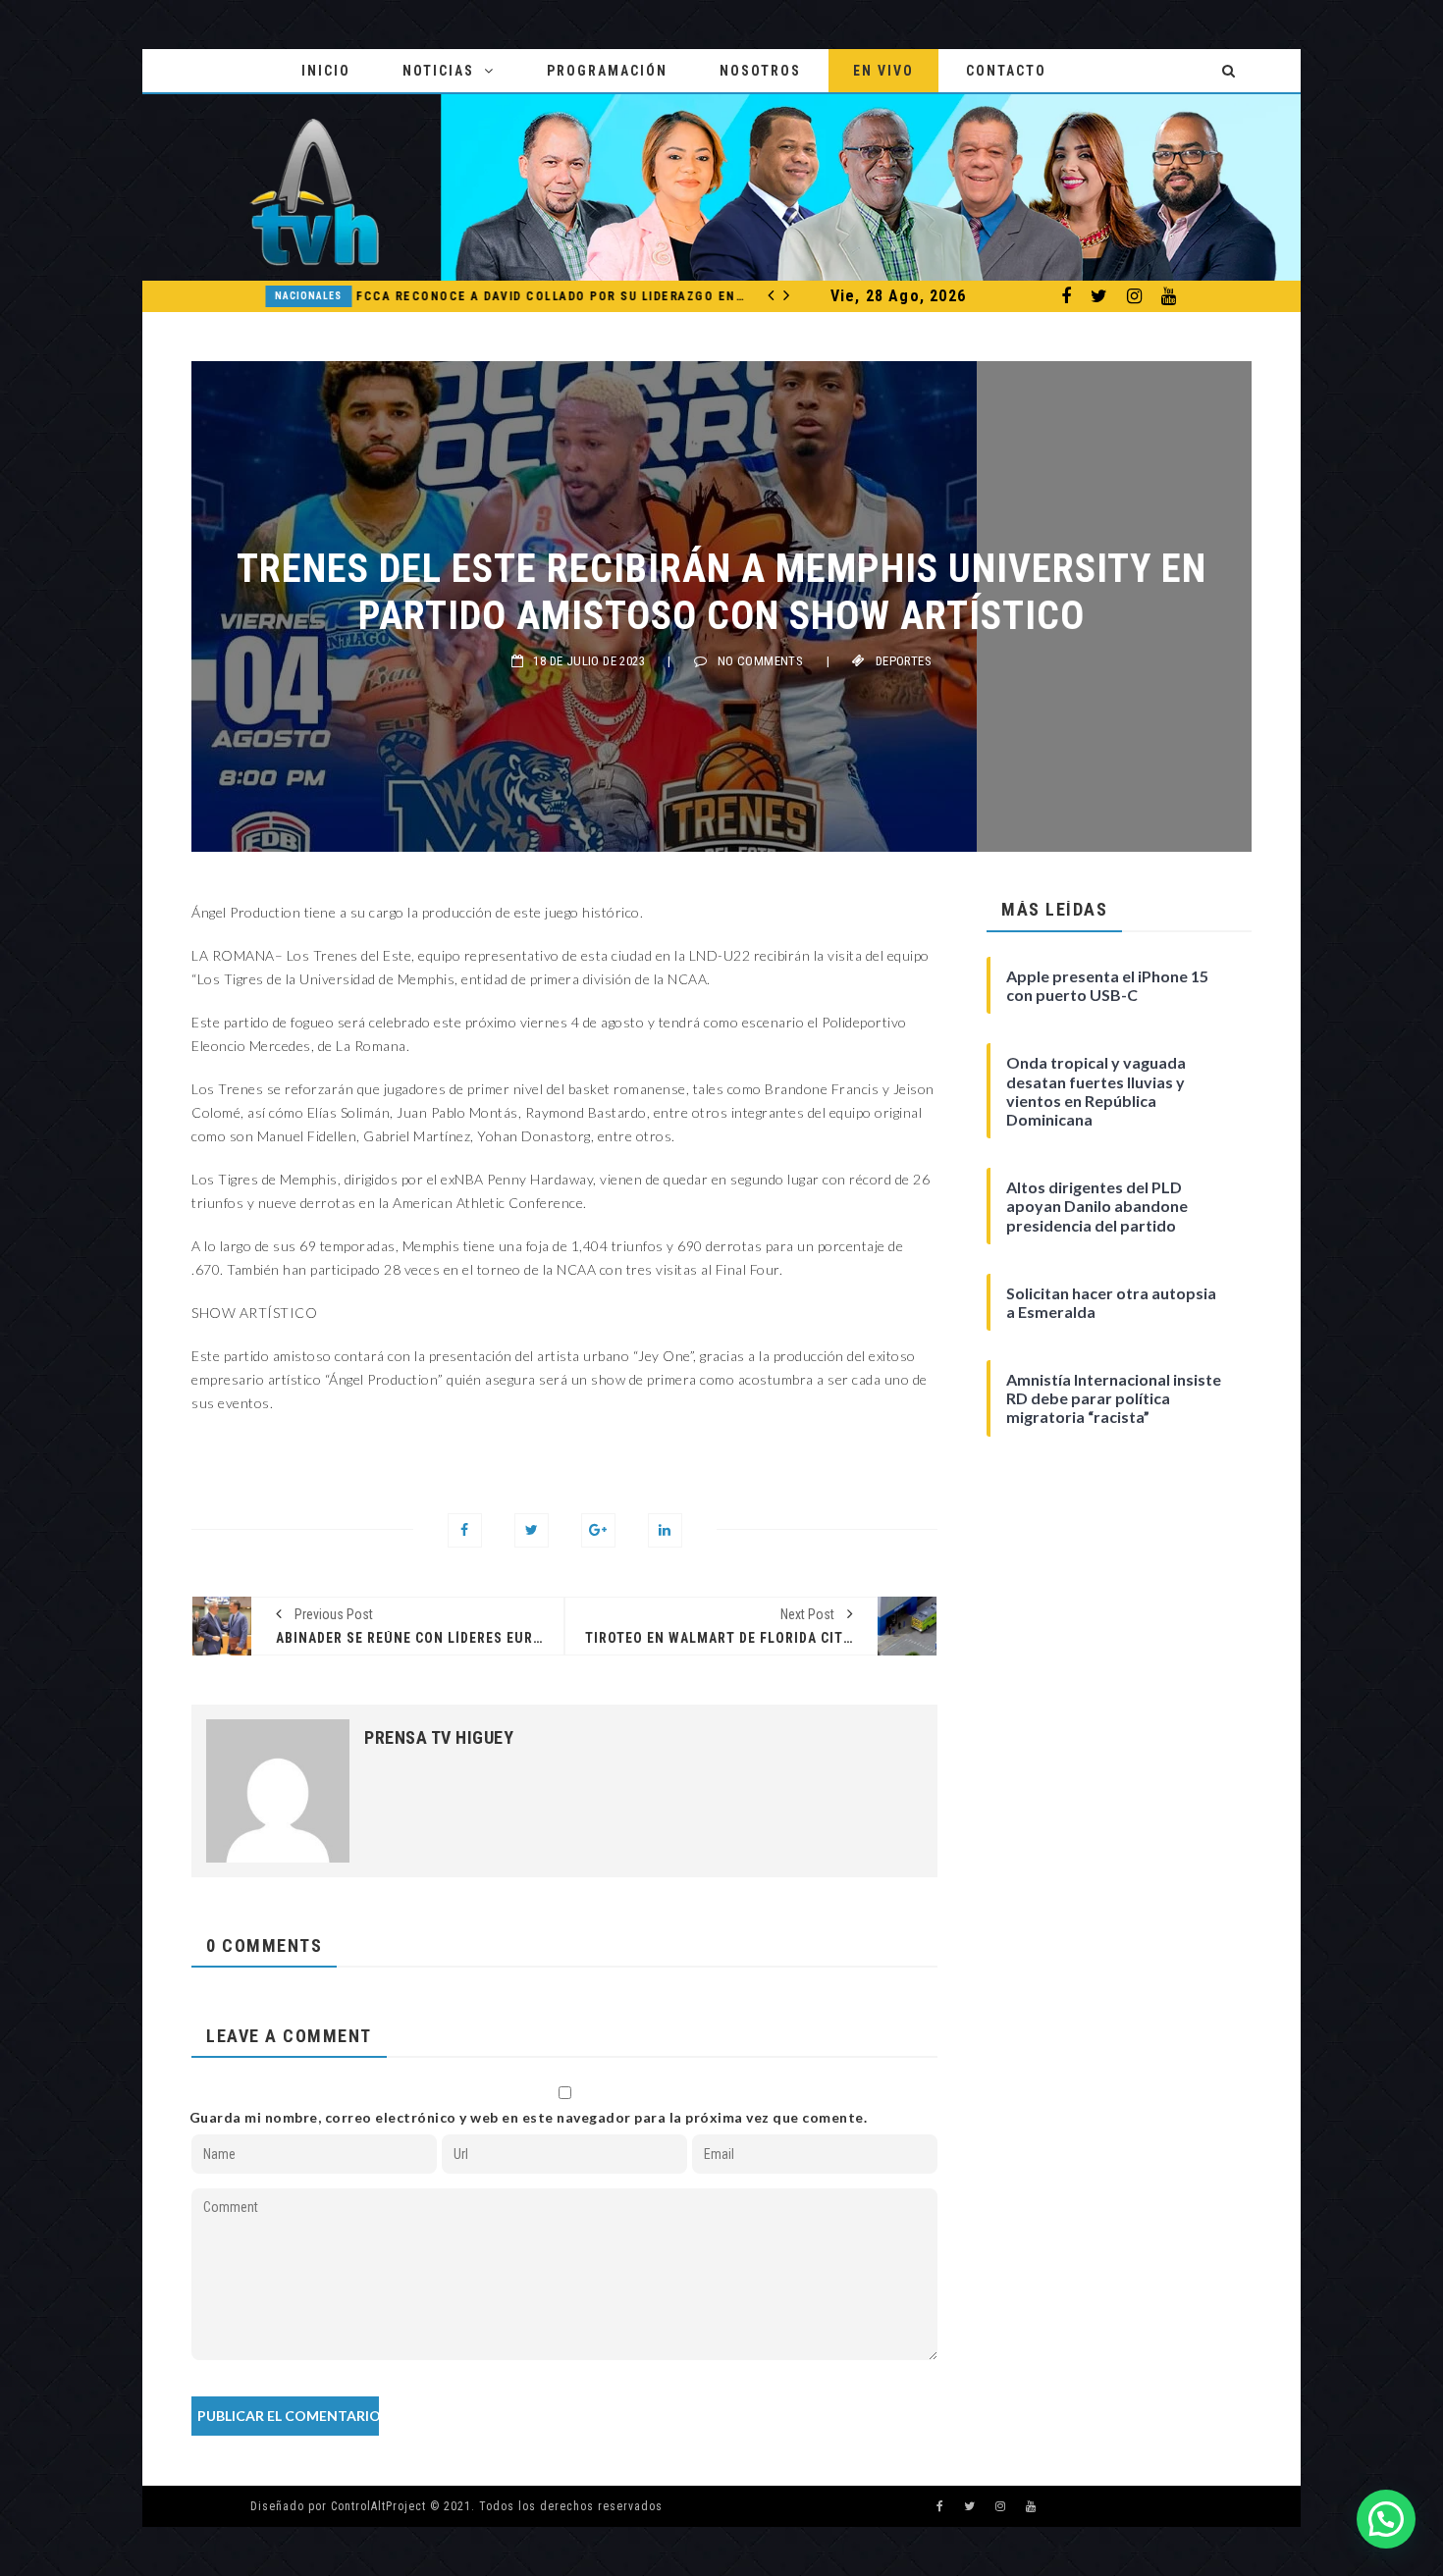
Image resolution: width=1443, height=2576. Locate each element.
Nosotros (760, 71)
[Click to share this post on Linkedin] (665, 1530)
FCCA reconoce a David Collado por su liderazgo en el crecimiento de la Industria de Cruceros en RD (494, 296)
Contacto (1006, 71)
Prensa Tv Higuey (439, 1738)
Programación (607, 71)
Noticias (438, 71)
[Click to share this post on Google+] (598, 1530)
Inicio (326, 71)
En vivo (883, 71)
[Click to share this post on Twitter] (532, 1530)
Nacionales (250, 296)
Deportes (904, 661)
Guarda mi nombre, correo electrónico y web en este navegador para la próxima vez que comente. (529, 2117)
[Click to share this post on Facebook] (465, 1530)
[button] (1386, 2519)
